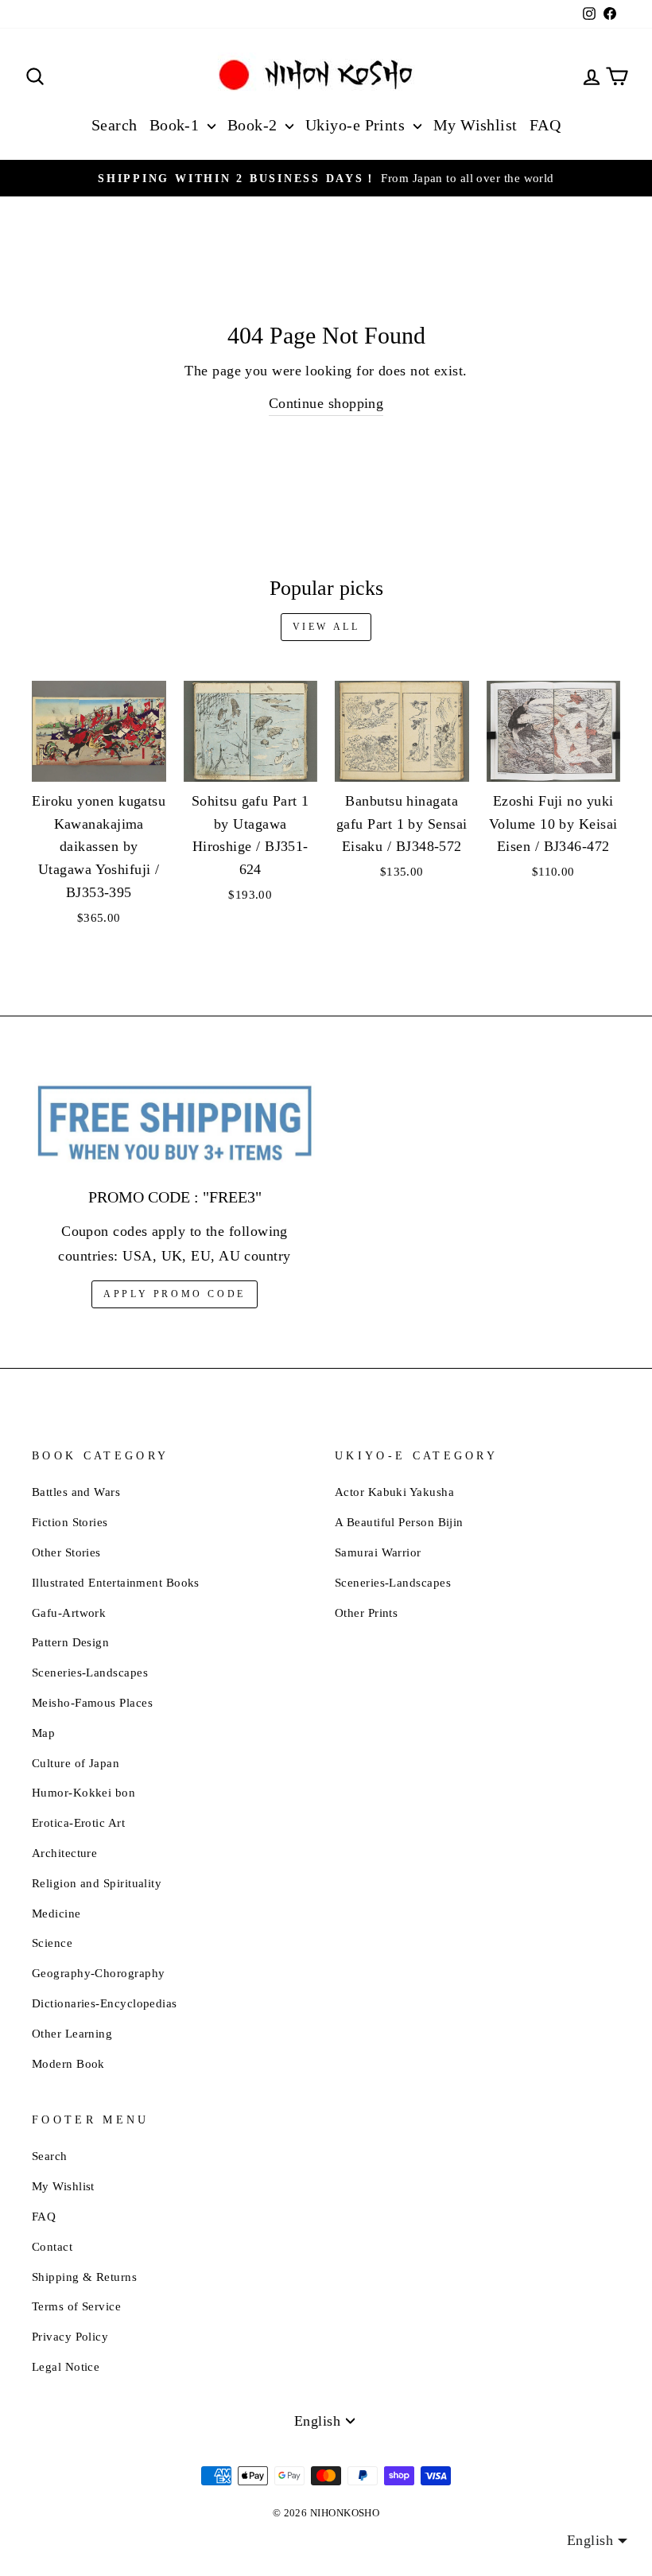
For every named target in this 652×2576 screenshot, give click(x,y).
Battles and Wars (76, 1492)
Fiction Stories (70, 1522)
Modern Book (68, 2063)
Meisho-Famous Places (92, 1702)
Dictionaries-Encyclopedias (105, 2003)
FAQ (545, 125)
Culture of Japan (76, 1763)
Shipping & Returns (84, 2277)
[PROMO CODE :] (175, 1124)
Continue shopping (326, 403)
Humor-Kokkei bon (83, 1792)
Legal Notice (66, 2366)
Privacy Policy (70, 2336)
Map (43, 1733)
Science (52, 1943)
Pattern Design (70, 1642)
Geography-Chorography (98, 1973)
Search (114, 125)
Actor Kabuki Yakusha (394, 1492)
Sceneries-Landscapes (90, 1672)
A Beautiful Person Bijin (399, 1522)
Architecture (64, 1853)
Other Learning (72, 2033)
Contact (52, 2246)
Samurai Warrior (378, 1552)
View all (326, 627)
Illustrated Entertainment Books (116, 1582)
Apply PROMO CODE (175, 1294)
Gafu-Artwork (69, 1612)
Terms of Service (76, 2306)
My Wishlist (475, 125)
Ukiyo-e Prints (357, 125)
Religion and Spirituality (97, 1883)
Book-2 (254, 125)
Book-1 (177, 125)
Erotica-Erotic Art (78, 1822)
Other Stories (66, 1552)
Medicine (56, 1913)
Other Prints (366, 1612)
